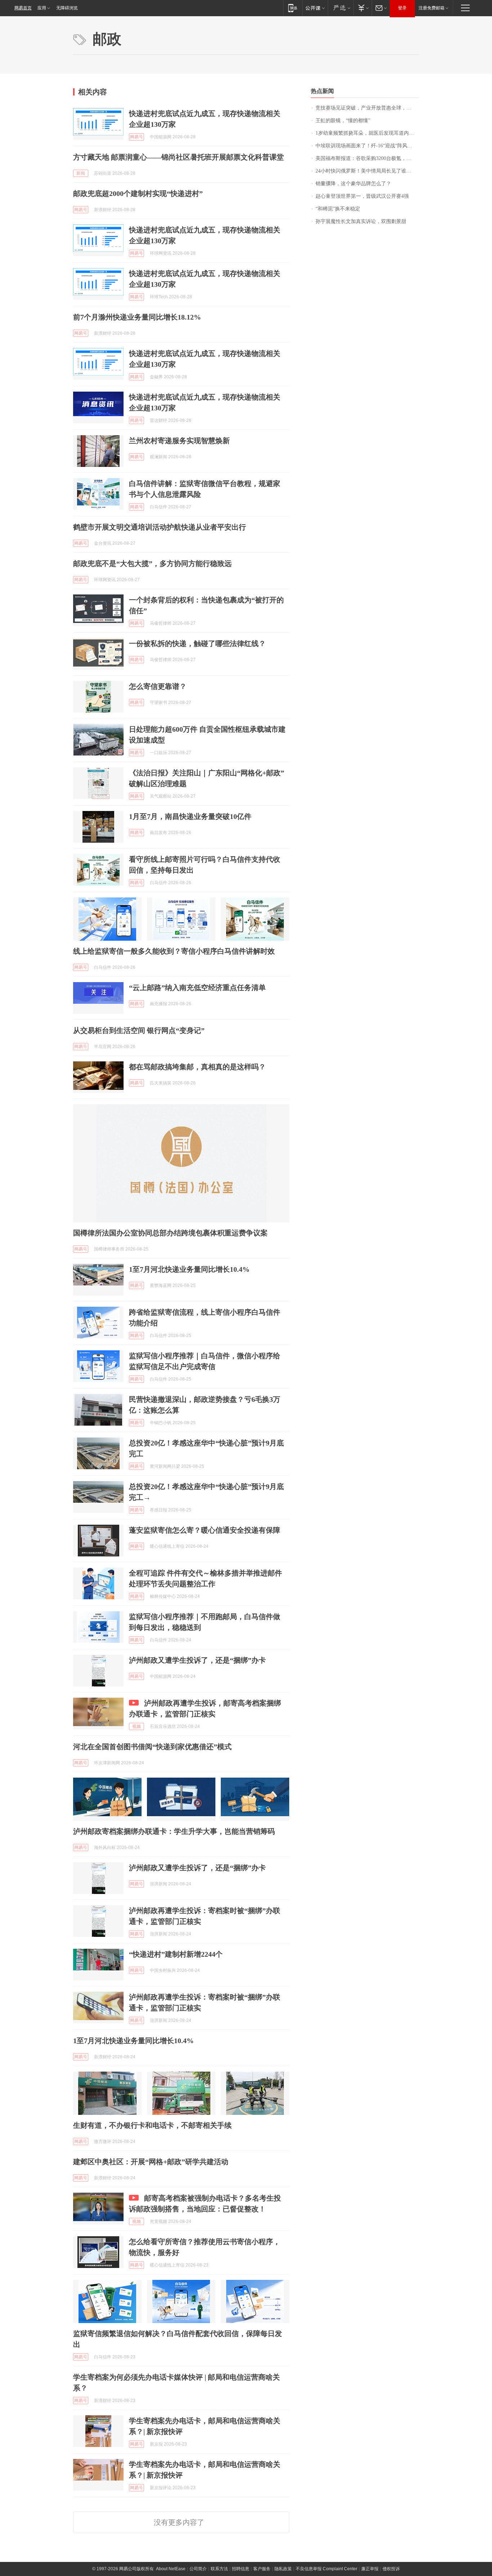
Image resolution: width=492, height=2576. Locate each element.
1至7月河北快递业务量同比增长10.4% (189, 1269)
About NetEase (171, 2569)
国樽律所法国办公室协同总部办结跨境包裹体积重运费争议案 (170, 1233)
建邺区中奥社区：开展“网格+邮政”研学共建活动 (151, 2162)
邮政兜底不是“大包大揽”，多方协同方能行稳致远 (152, 563)
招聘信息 (241, 2569)
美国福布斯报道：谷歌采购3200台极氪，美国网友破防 (367, 158)
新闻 (81, 173)
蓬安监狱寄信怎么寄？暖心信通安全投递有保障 (205, 1530)
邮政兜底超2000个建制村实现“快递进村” (138, 193)
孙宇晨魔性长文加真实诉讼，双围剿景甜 (361, 221)
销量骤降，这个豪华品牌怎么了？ (353, 184)
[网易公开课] (315, 8)
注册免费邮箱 (431, 8)
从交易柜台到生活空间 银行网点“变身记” (139, 1030)
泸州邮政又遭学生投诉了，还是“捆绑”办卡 (197, 1660)
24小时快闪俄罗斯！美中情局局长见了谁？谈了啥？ (367, 171)
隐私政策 (283, 2569)
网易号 (137, 137)
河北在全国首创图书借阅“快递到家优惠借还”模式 (152, 1747)
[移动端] (293, 8)
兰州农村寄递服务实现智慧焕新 (179, 441)
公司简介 (198, 2569)
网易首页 (23, 8)
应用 (42, 8)
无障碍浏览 (67, 8)
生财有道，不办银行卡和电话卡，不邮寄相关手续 (152, 2125)
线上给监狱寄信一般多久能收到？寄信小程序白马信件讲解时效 (174, 951)
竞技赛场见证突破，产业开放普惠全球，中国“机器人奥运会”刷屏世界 (367, 108)
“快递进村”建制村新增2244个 (176, 1954)
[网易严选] (341, 8)
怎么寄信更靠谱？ (158, 686)
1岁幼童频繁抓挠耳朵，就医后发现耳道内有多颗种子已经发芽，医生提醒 (367, 133)
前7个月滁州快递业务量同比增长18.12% (137, 317)
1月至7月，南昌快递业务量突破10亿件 (190, 816)
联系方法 (219, 2569)
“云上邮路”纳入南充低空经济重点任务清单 (197, 988)
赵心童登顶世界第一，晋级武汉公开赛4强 (362, 196)
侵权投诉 (391, 2569)
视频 (137, 1726)
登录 (402, 8)
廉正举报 (370, 2569)
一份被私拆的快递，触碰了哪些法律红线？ (197, 643)
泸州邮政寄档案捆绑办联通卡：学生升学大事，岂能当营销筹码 (174, 1831)
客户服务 (262, 2569)
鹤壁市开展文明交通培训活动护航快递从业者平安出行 (160, 527)
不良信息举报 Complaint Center (326, 2569)
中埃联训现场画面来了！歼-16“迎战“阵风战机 (366, 146)
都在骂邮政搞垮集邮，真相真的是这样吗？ (197, 1067)
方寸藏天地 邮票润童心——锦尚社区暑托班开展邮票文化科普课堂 (178, 157)
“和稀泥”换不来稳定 (338, 209)
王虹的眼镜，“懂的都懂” (343, 121)
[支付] (363, 8)
